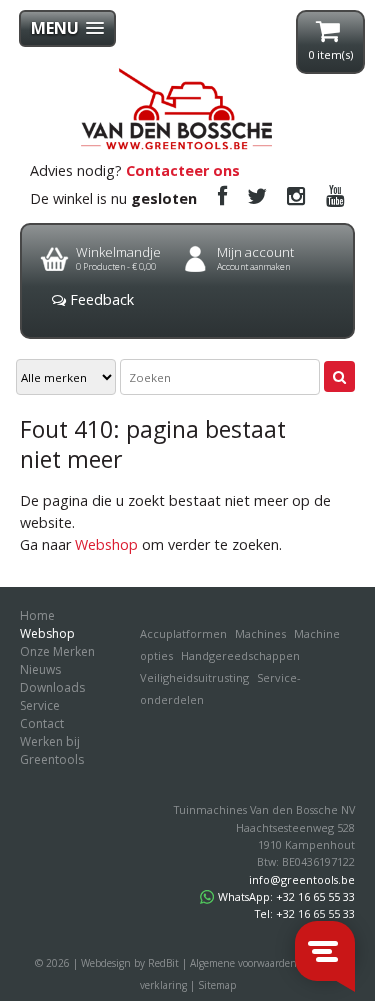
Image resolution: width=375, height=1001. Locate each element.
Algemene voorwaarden (243, 963)
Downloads (52, 687)
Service (40, 705)
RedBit (163, 963)
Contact (42, 723)
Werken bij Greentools (52, 750)
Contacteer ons (183, 170)
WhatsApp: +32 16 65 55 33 (286, 896)
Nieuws (40, 669)
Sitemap (217, 985)
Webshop (106, 544)
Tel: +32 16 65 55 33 (305, 913)
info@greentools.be (302, 879)
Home (37, 615)
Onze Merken (57, 651)
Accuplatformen (183, 633)
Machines (260, 633)
